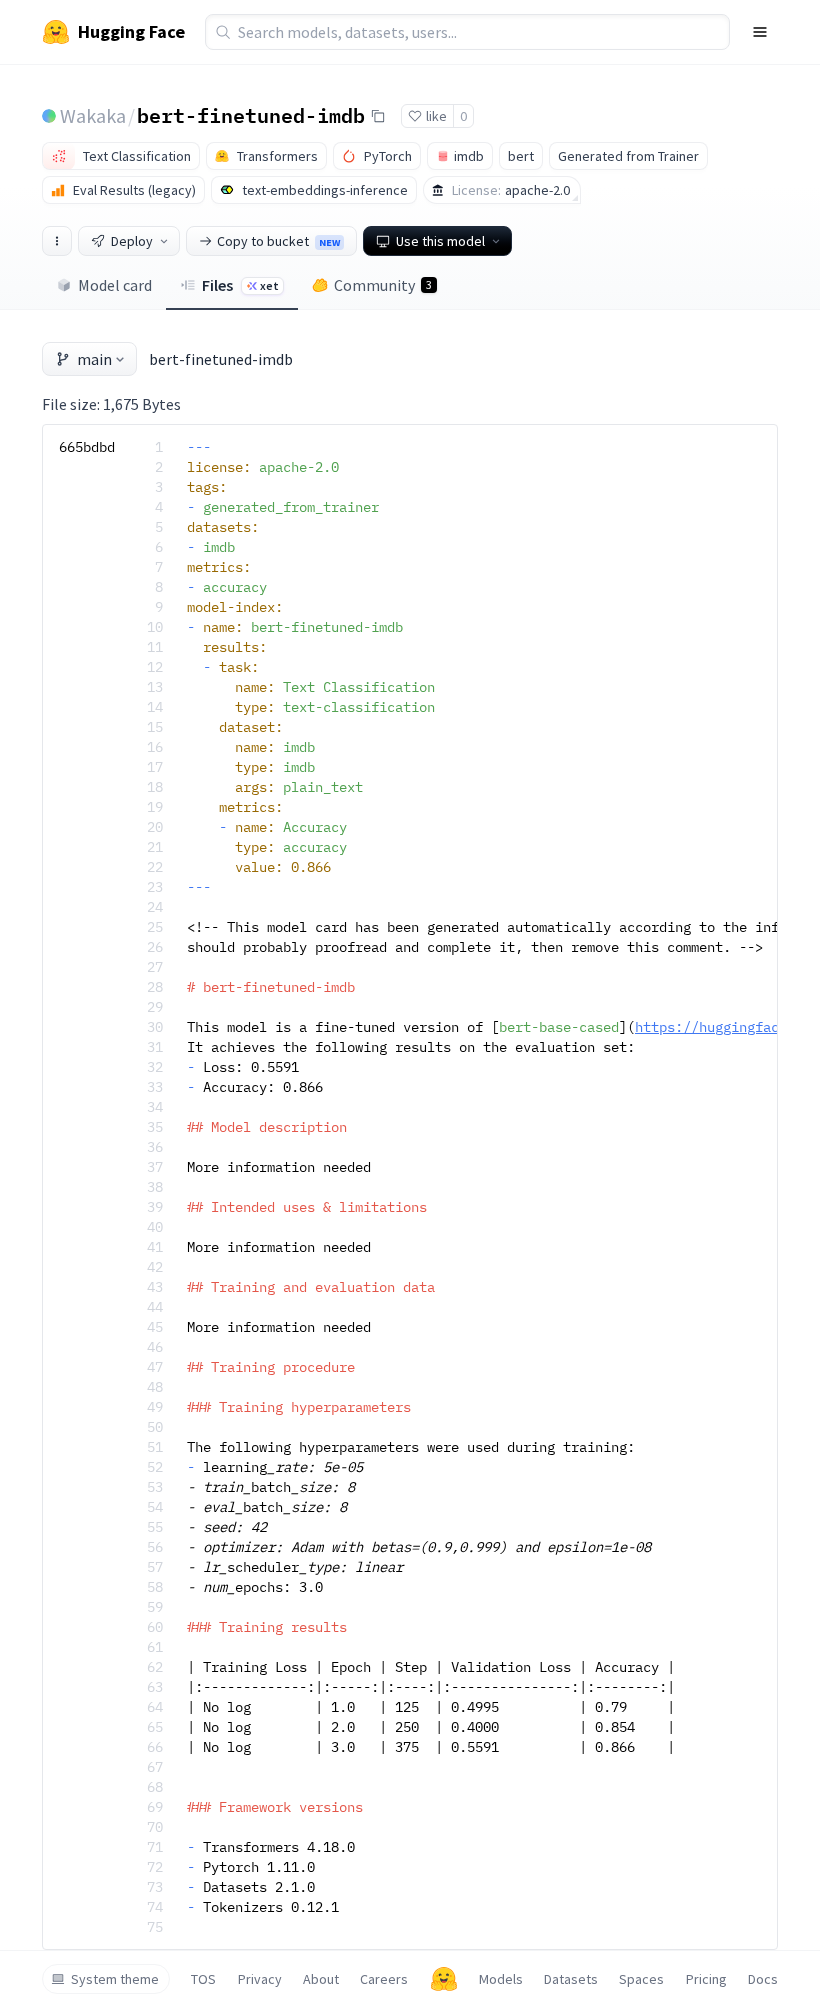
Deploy (132, 241)
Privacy (260, 1979)
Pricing (706, 1979)
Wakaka (93, 115)
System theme (115, 1979)
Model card (115, 285)
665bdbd (87, 447)
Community (383, 285)
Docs (763, 1979)
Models (501, 1979)
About (321, 1979)
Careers (384, 1979)
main (94, 359)
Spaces (641, 1979)
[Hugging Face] (444, 1979)
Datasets (571, 1979)
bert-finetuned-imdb (251, 115)
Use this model (440, 241)
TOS (203, 1979)
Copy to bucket (278, 241)
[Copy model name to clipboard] (378, 116)
